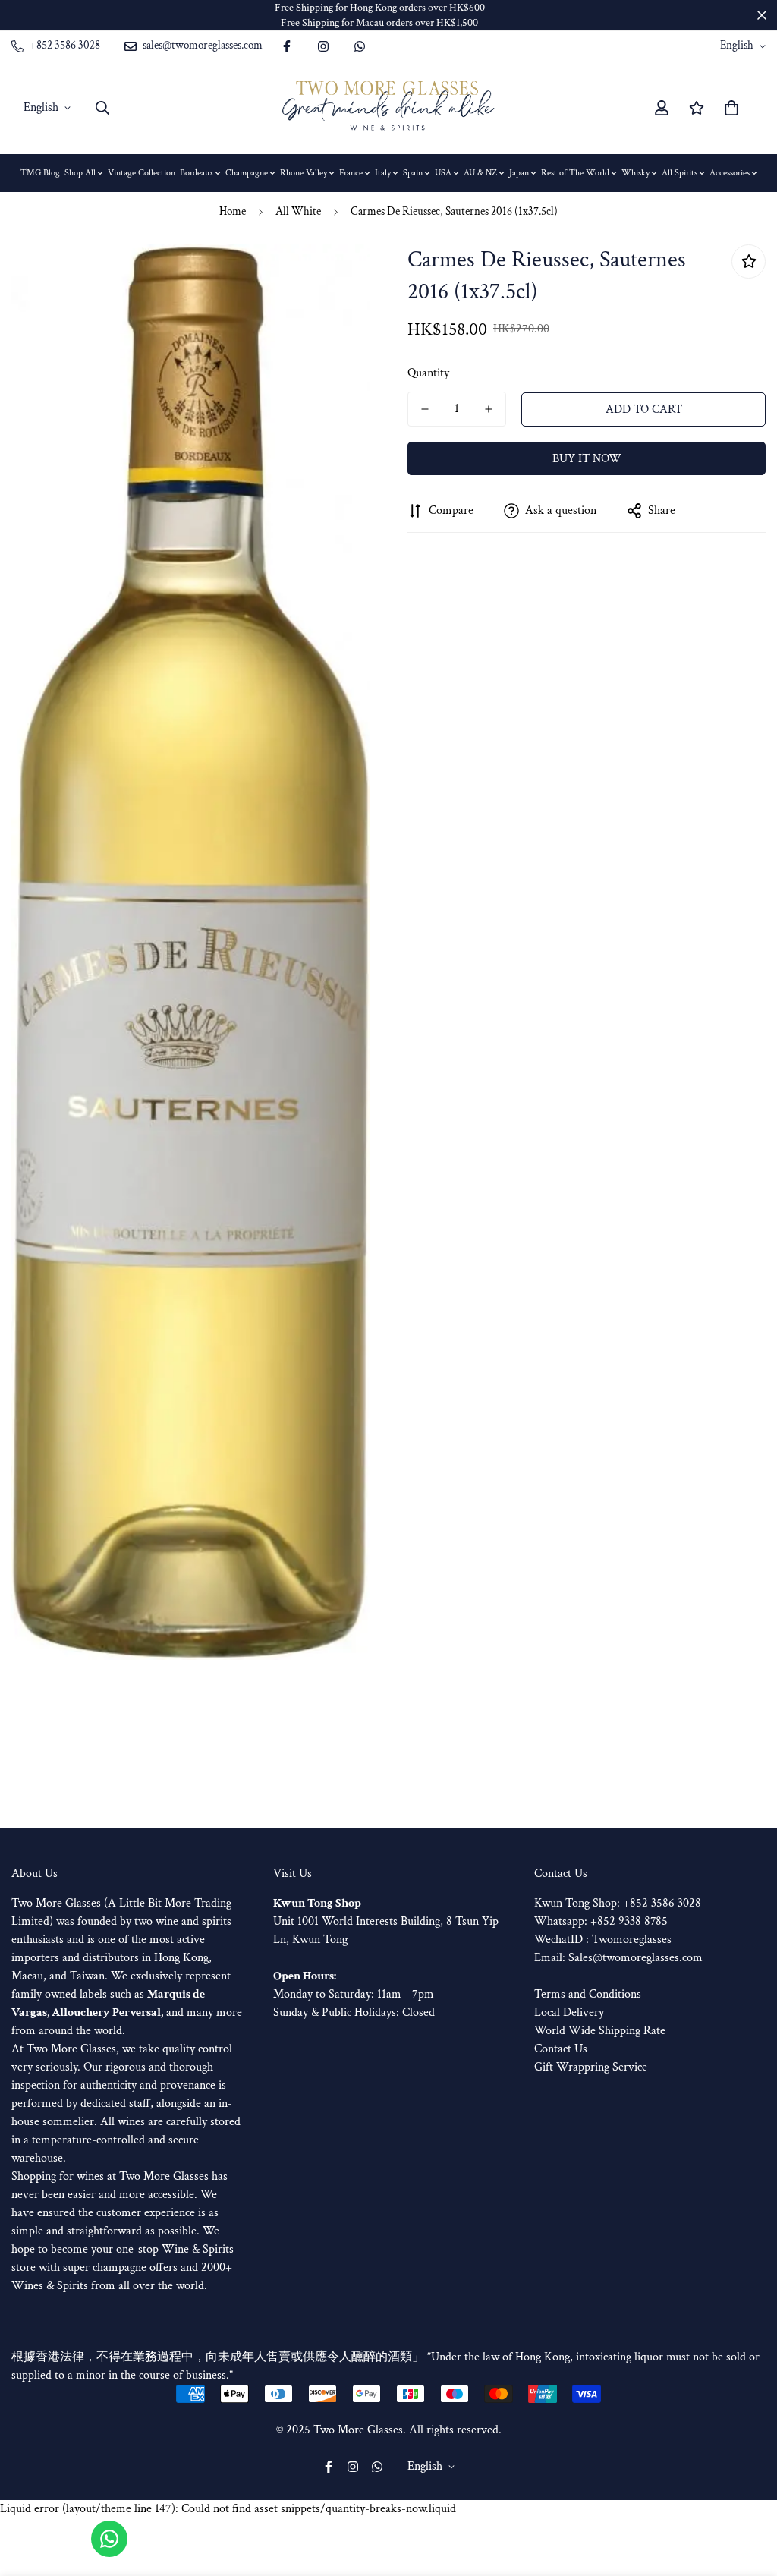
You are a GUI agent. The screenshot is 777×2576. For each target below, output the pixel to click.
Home (233, 211)
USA (443, 173)
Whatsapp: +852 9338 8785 (601, 1921)
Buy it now (587, 459)
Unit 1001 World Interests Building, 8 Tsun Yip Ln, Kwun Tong (386, 1921)
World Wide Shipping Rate (600, 2031)
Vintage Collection (142, 173)
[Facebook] (287, 46)
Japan (519, 173)
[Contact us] (109, 2539)
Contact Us (561, 2049)
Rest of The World (575, 173)
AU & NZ (480, 173)
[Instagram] (323, 46)
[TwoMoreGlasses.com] (388, 108)
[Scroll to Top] (747, 2493)
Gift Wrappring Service (591, 2067)
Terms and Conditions (588, 1994)
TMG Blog (40, 173)
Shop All (80, 173)
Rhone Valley (304, 173)
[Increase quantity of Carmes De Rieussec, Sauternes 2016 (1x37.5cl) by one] (489, 409)
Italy (383, 173)
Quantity (428, 373)
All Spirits (679, 173)
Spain (413, 173)
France (351, 173)
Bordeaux (197, 173)
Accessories (730, 173)
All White (298, 211)
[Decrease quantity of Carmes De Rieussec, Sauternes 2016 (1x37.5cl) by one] (425, 409)
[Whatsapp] (360, 46)
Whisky (635, 173)
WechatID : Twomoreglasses (603, 1940)
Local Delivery (569, 2012)
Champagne (247, 173)
